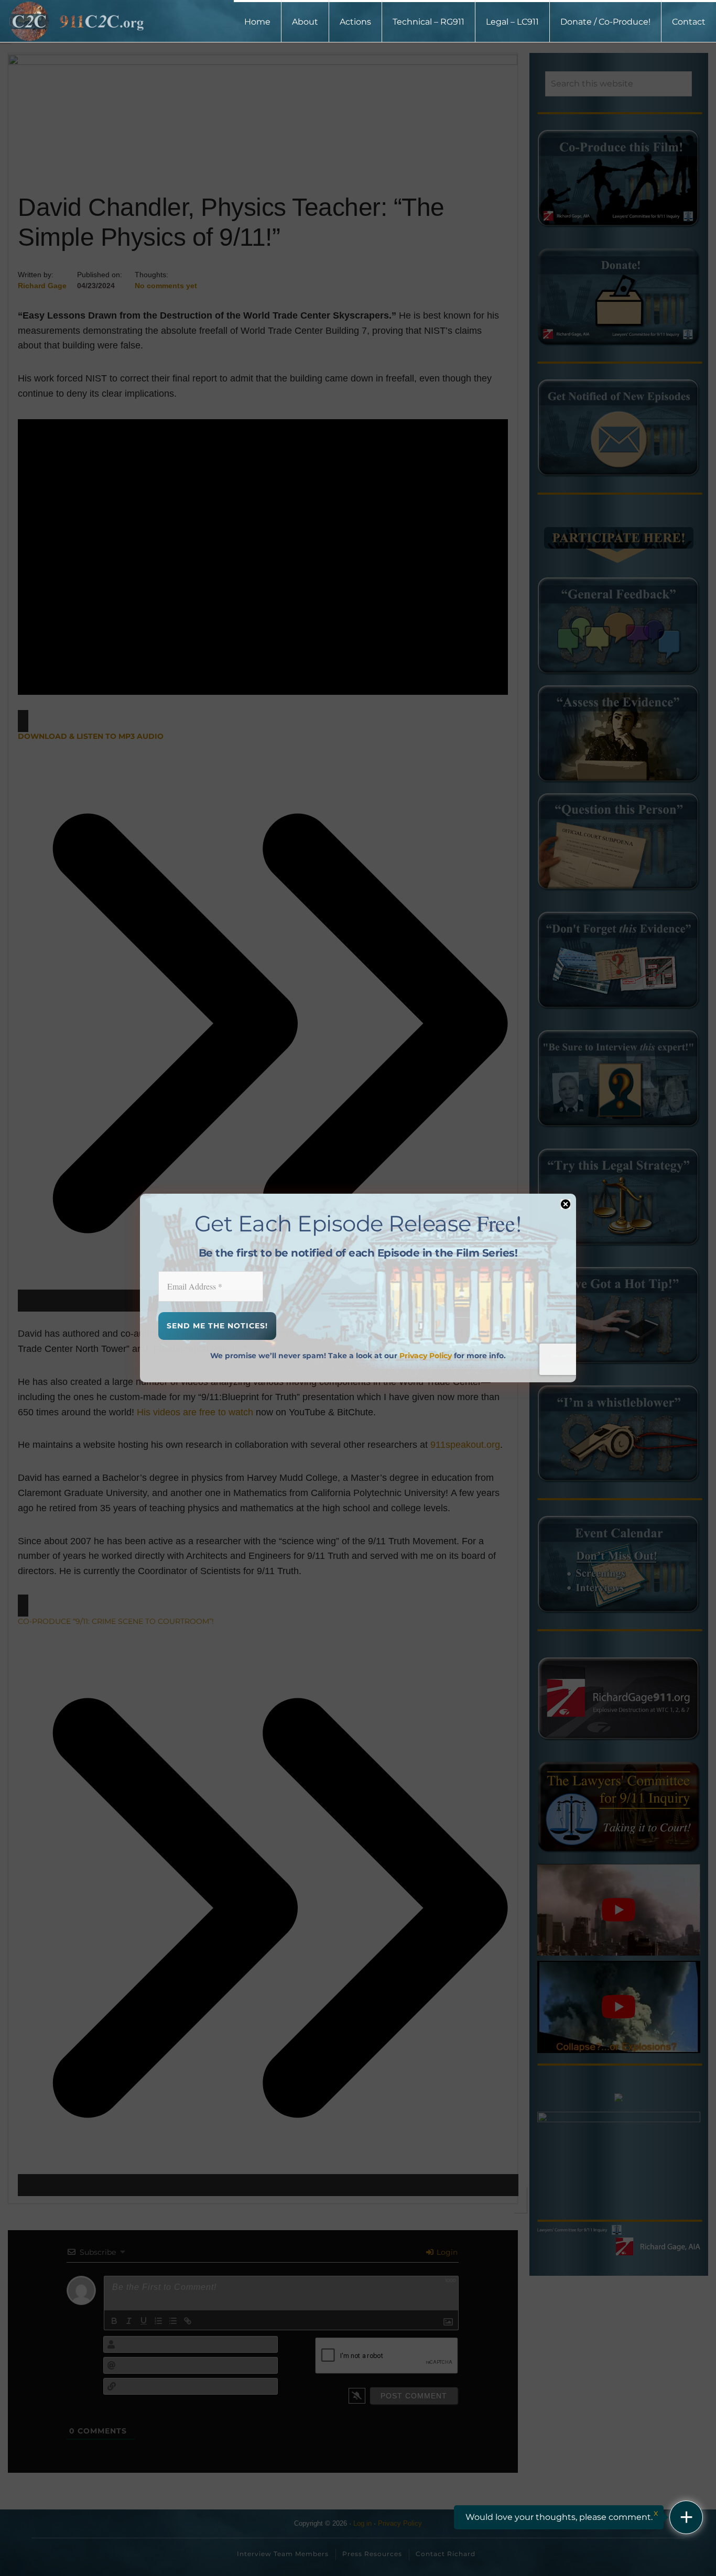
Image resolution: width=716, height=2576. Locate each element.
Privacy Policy (426, 1356)
